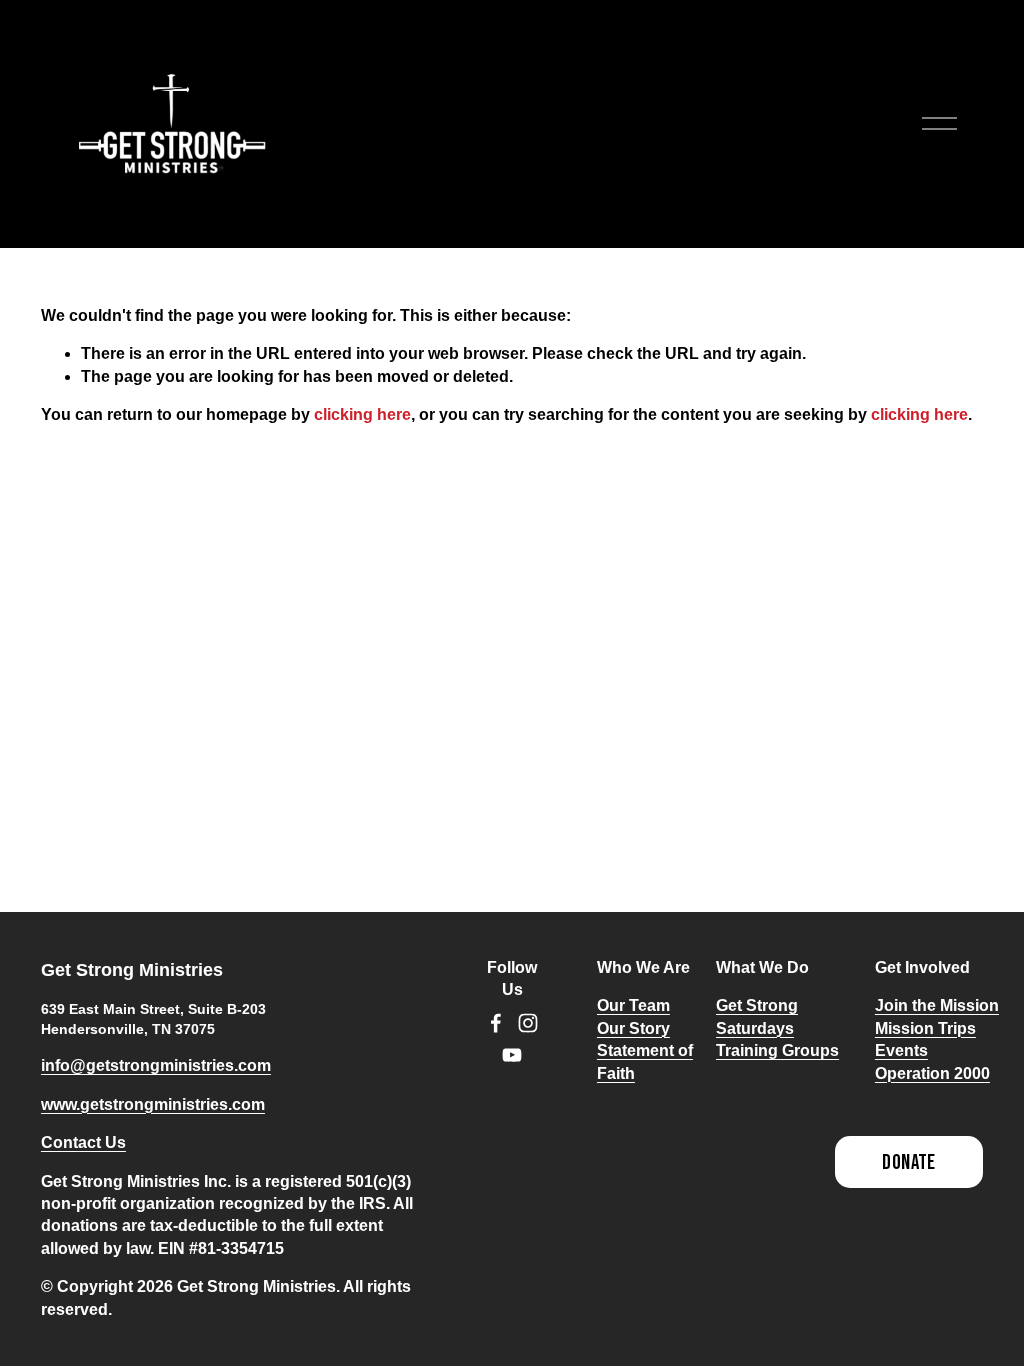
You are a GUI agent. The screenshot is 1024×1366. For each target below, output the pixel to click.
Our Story (633, 1028)
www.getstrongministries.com (153, 1104)
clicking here (362, 414)
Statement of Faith (645, 1061)
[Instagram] (528, 1023)
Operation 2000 (932, 1073)
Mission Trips (925, 1028)
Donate (909, 1162)
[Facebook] (496, 1023)
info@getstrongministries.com (156, 1065)
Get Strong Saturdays (757, 1016)
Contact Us (83, 1142)
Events (901, 1050)
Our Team (633, 1005)
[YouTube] (512, 1055)
